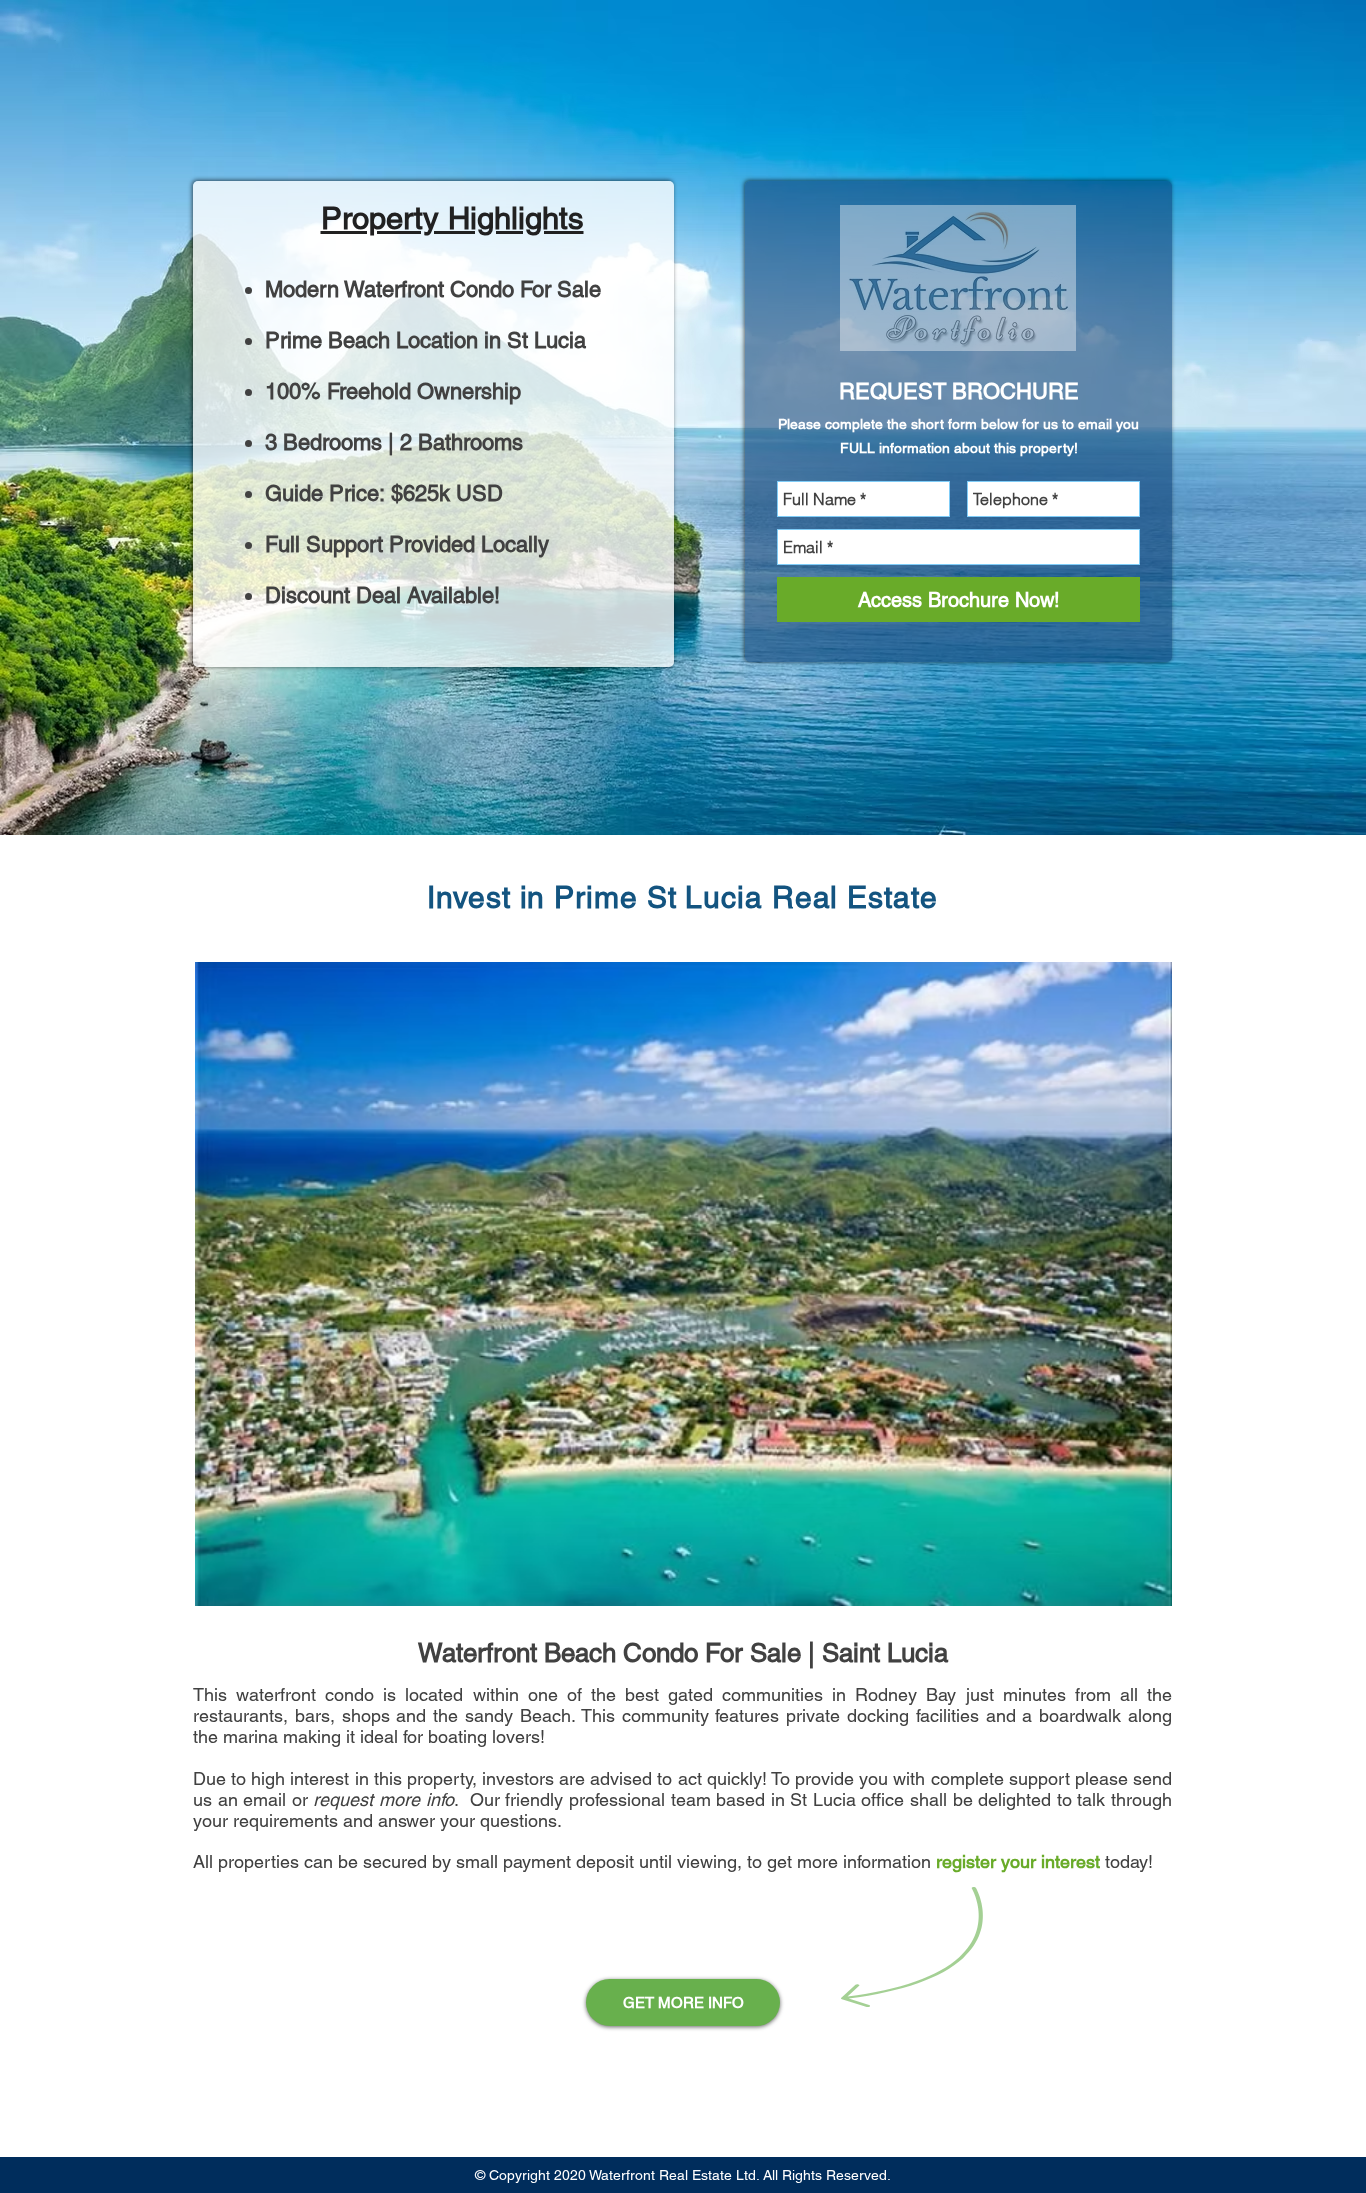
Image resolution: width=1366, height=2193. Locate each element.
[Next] (1242, 417)
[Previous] (124, 417)
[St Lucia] (683, 795)
